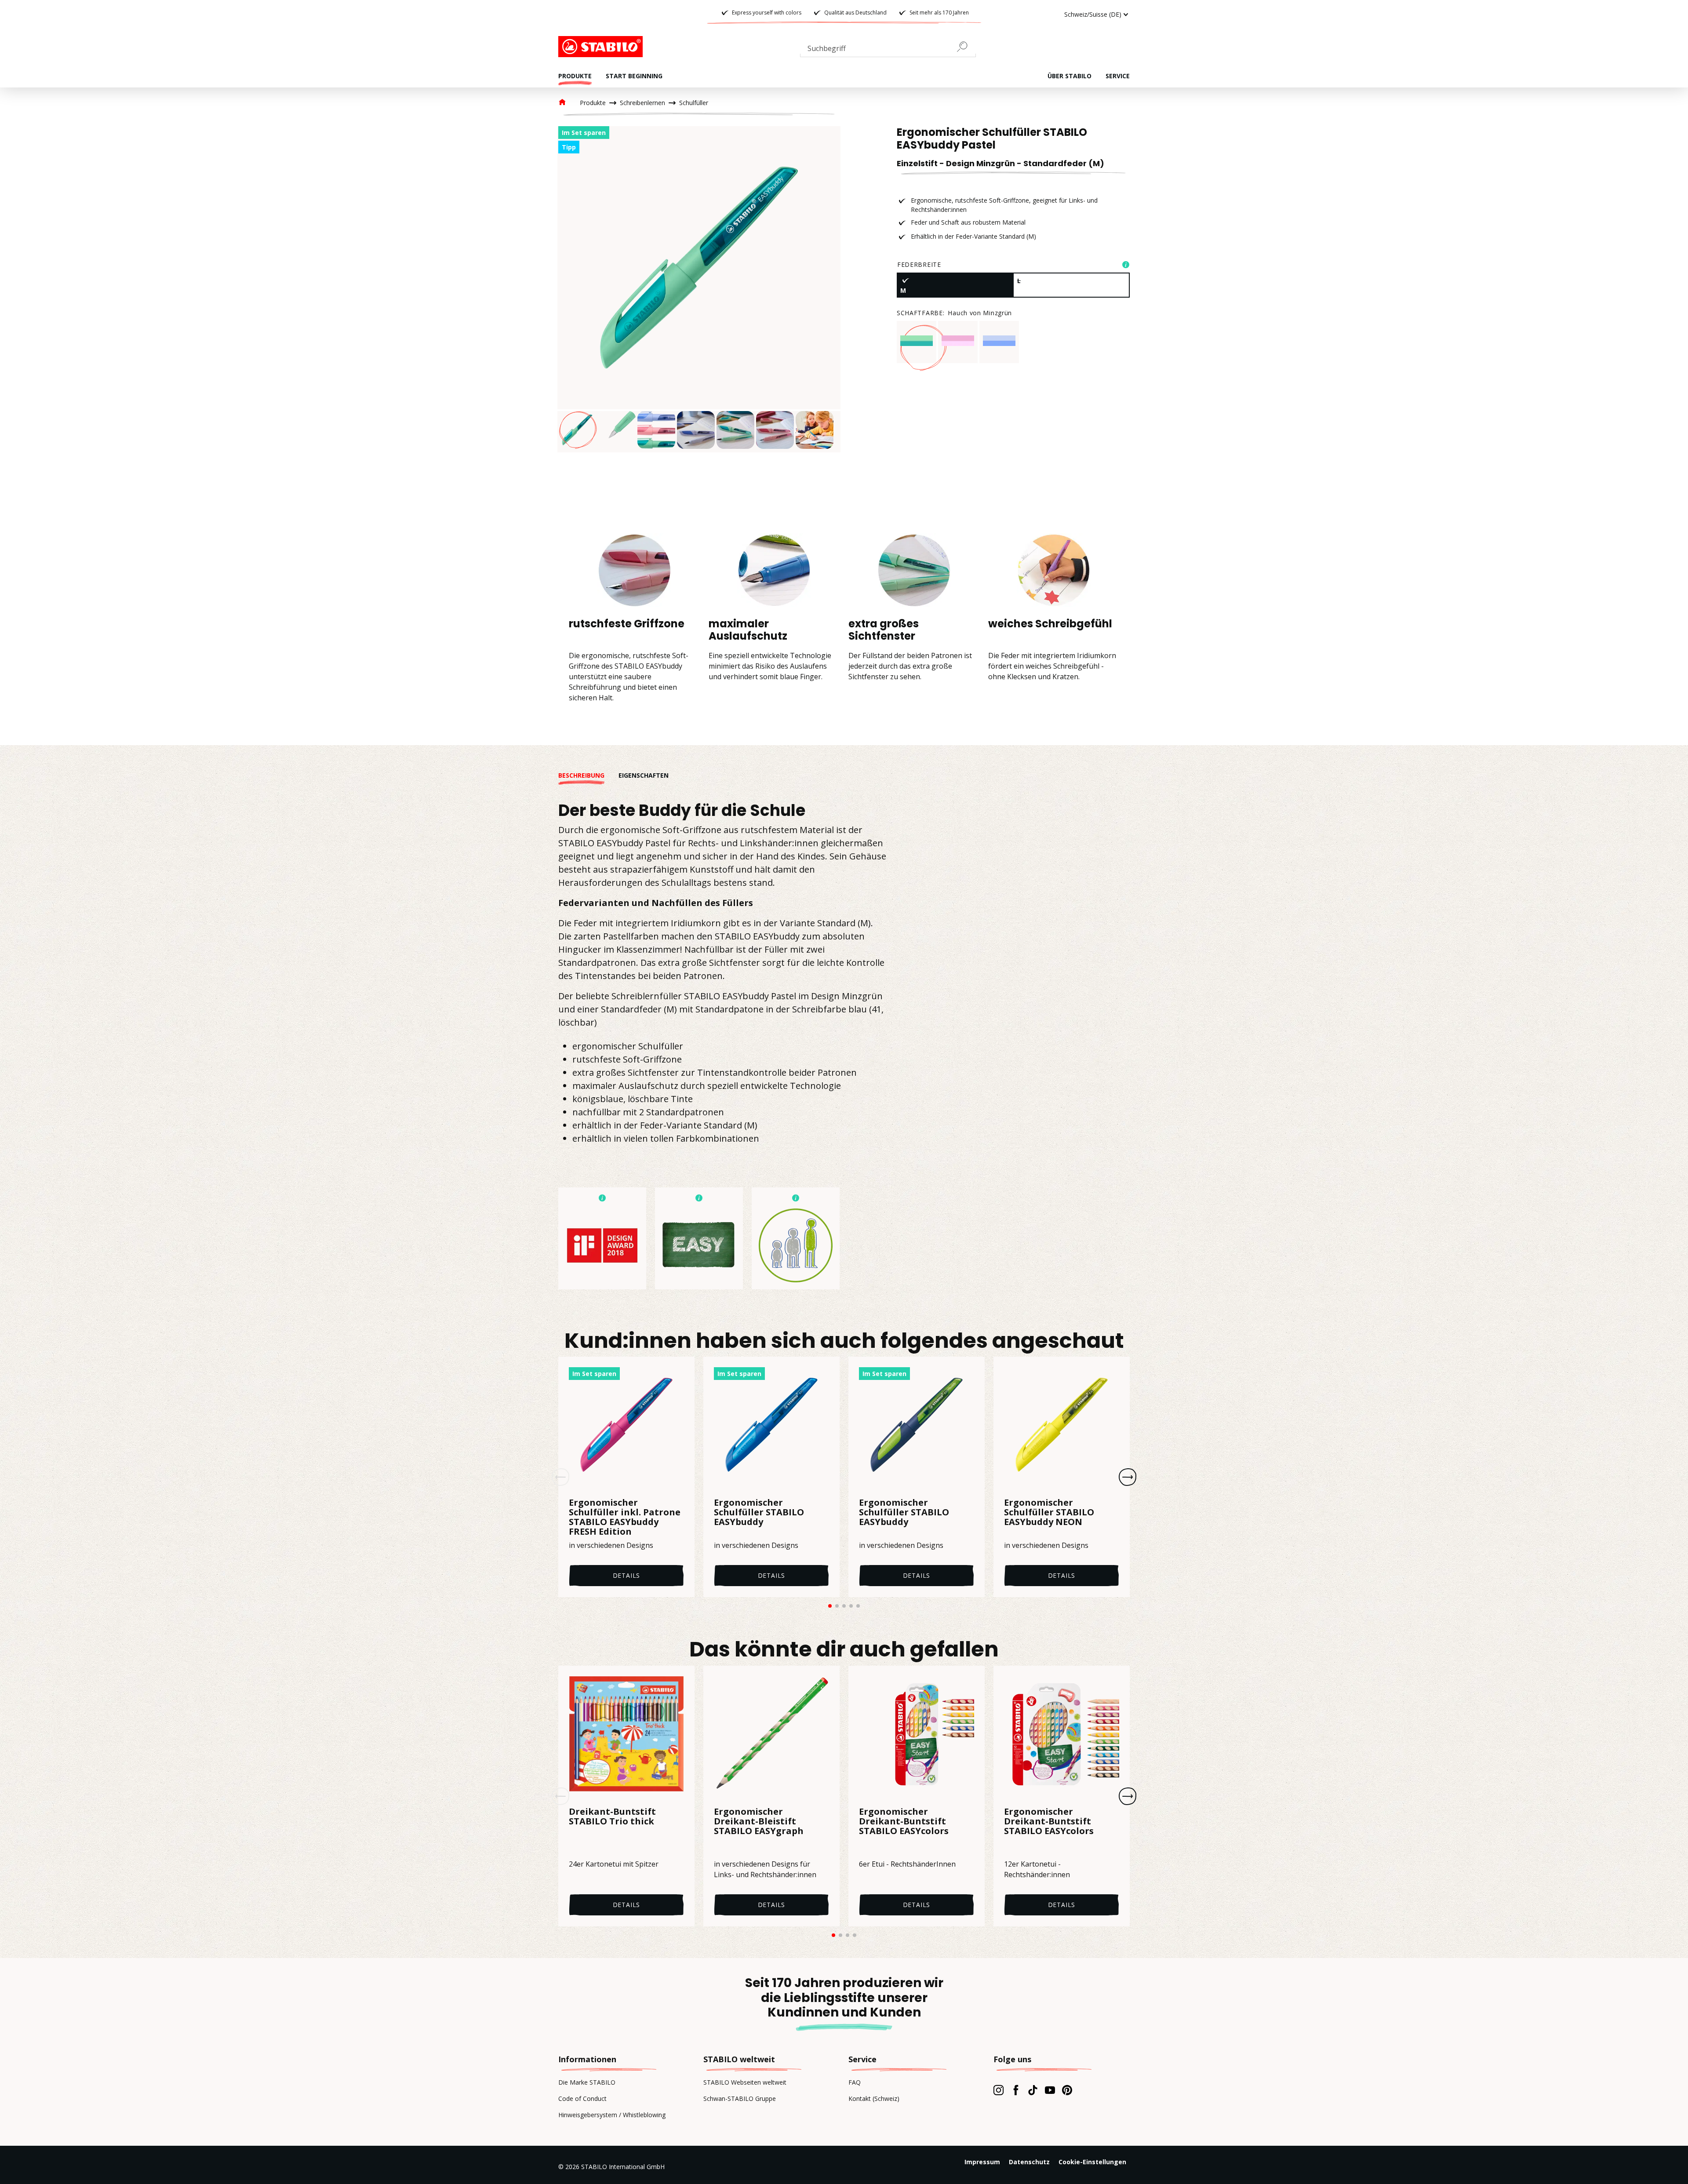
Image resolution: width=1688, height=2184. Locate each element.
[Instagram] (999, 2090)
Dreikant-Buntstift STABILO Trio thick (612, 1817)
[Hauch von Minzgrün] (917, 341)
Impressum (982, 2162)
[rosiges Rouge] (958, 341)
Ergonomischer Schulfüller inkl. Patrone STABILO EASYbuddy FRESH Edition (625, 1517)
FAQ (855, 2082)
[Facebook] (1016, 2090)
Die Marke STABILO (587, 2082)
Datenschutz (1029, 2162)
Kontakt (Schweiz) (874, 2098)
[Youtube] (1050, 2090)
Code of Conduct (582, 2098)
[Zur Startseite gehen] (602, 47)
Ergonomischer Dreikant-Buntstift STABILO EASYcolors (904, 1822)
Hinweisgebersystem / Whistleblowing (612, 2115)
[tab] (588, 775)
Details (627, 1575)
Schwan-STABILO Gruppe (740, 2098)
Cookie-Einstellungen (1092, 2162)
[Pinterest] (1067, 2090)
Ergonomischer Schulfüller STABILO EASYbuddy (759, 1513)
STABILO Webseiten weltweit (745, 2082)
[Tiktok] (1033, 2090)
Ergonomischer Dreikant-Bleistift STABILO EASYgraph (759, 1822)
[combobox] (888, 50)
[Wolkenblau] (999, 341)
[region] (699, 289)
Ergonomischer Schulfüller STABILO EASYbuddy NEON (1049, 1513)
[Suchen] (966, 47)
